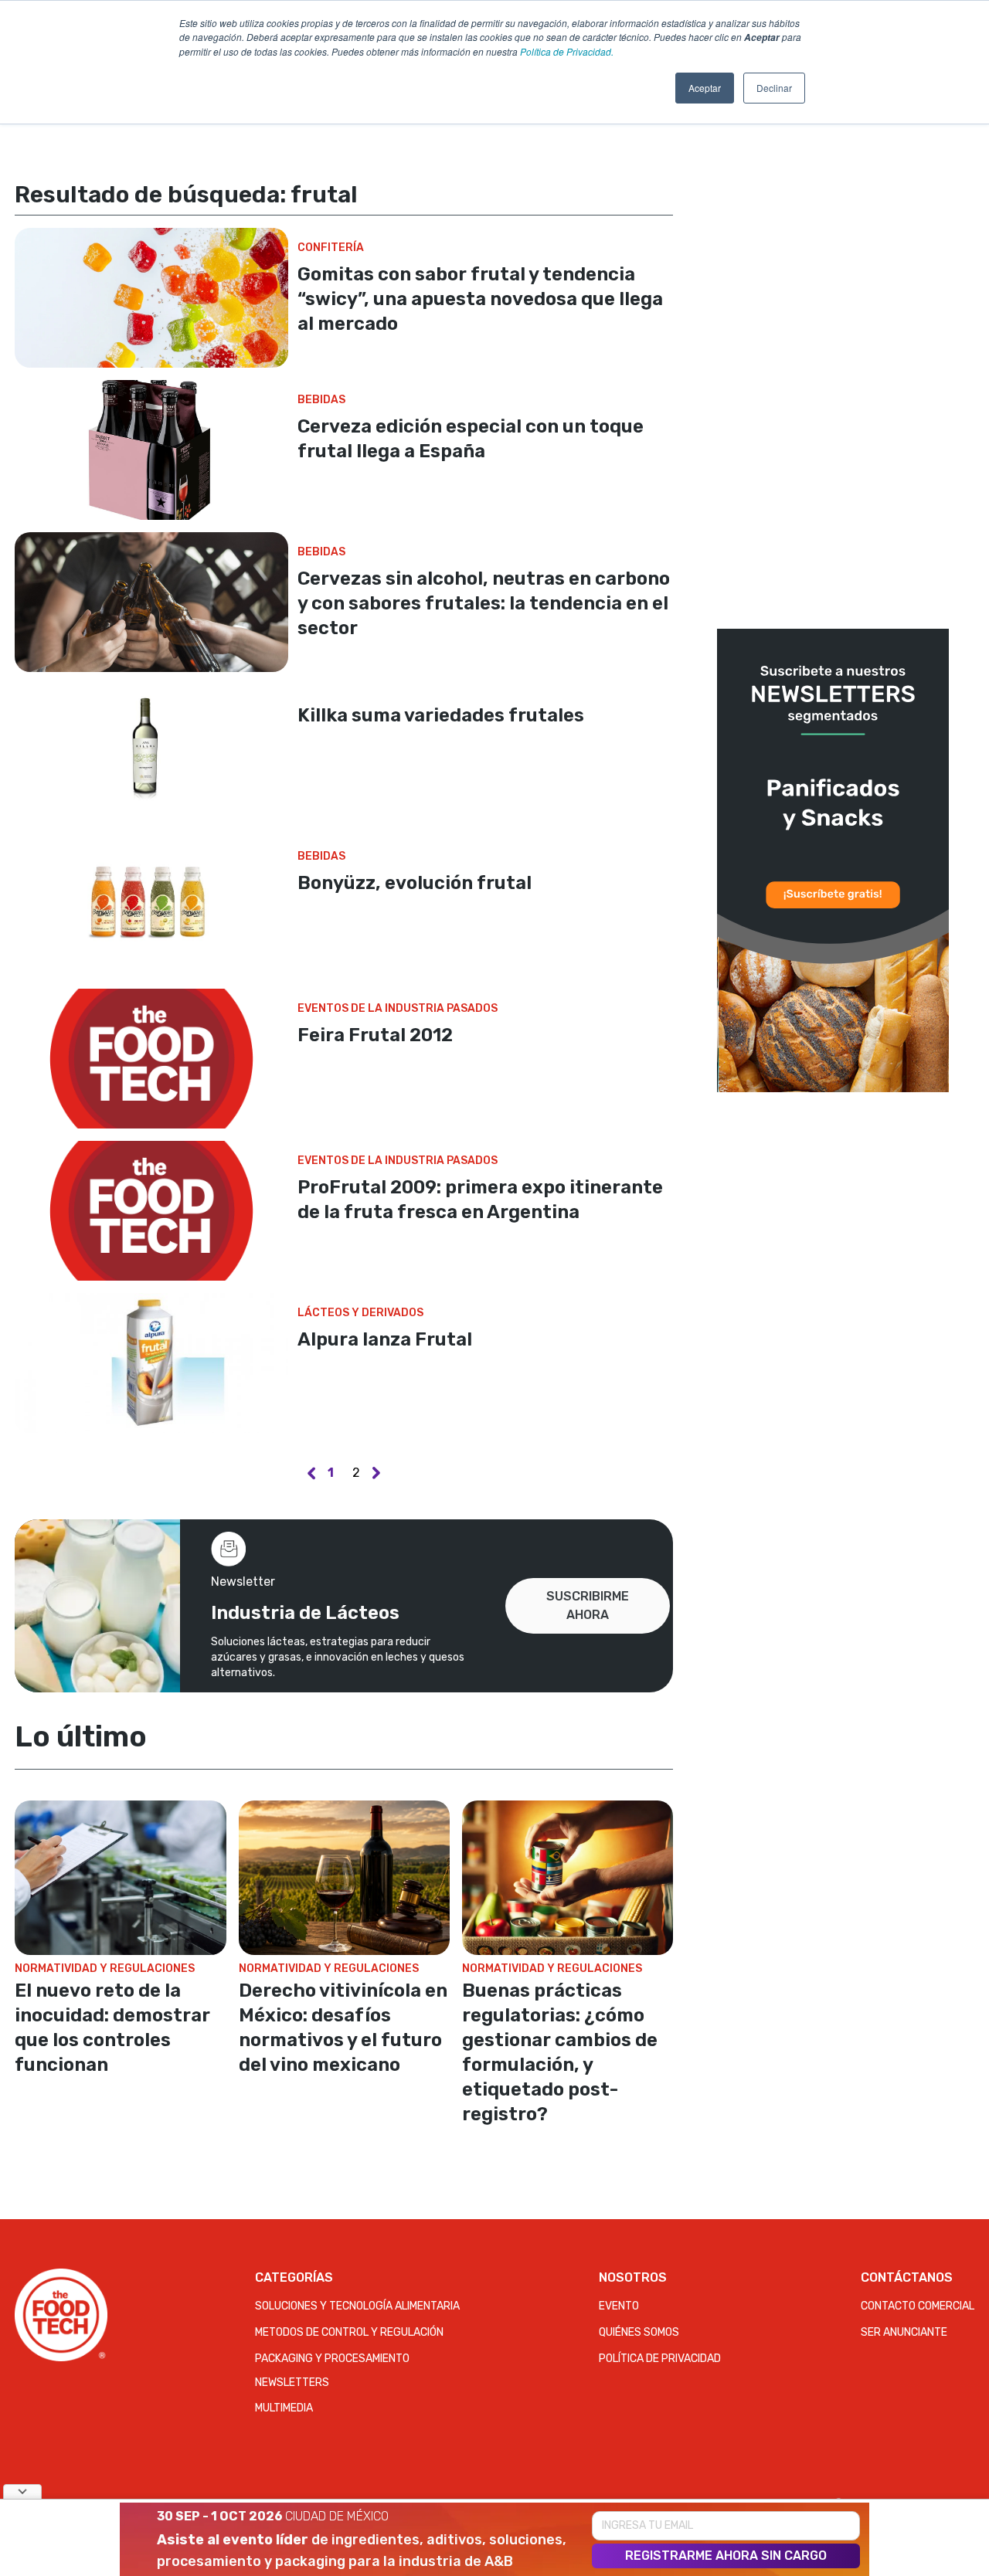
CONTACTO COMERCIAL (918, 2306)
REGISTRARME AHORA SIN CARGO (726, 2556)
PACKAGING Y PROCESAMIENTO (332, 2359)
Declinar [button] (774, 88)
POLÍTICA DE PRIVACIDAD (660, 2359)
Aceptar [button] (705, 88)
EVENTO (619, 2306)
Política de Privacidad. (567, 51)
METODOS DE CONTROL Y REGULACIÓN (349, 2332)
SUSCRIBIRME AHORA (588, 1605)
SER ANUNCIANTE (904, 2332)
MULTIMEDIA (284, 2408)
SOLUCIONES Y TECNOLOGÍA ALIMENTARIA (357, 2306)
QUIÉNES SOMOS (639, 2332)
